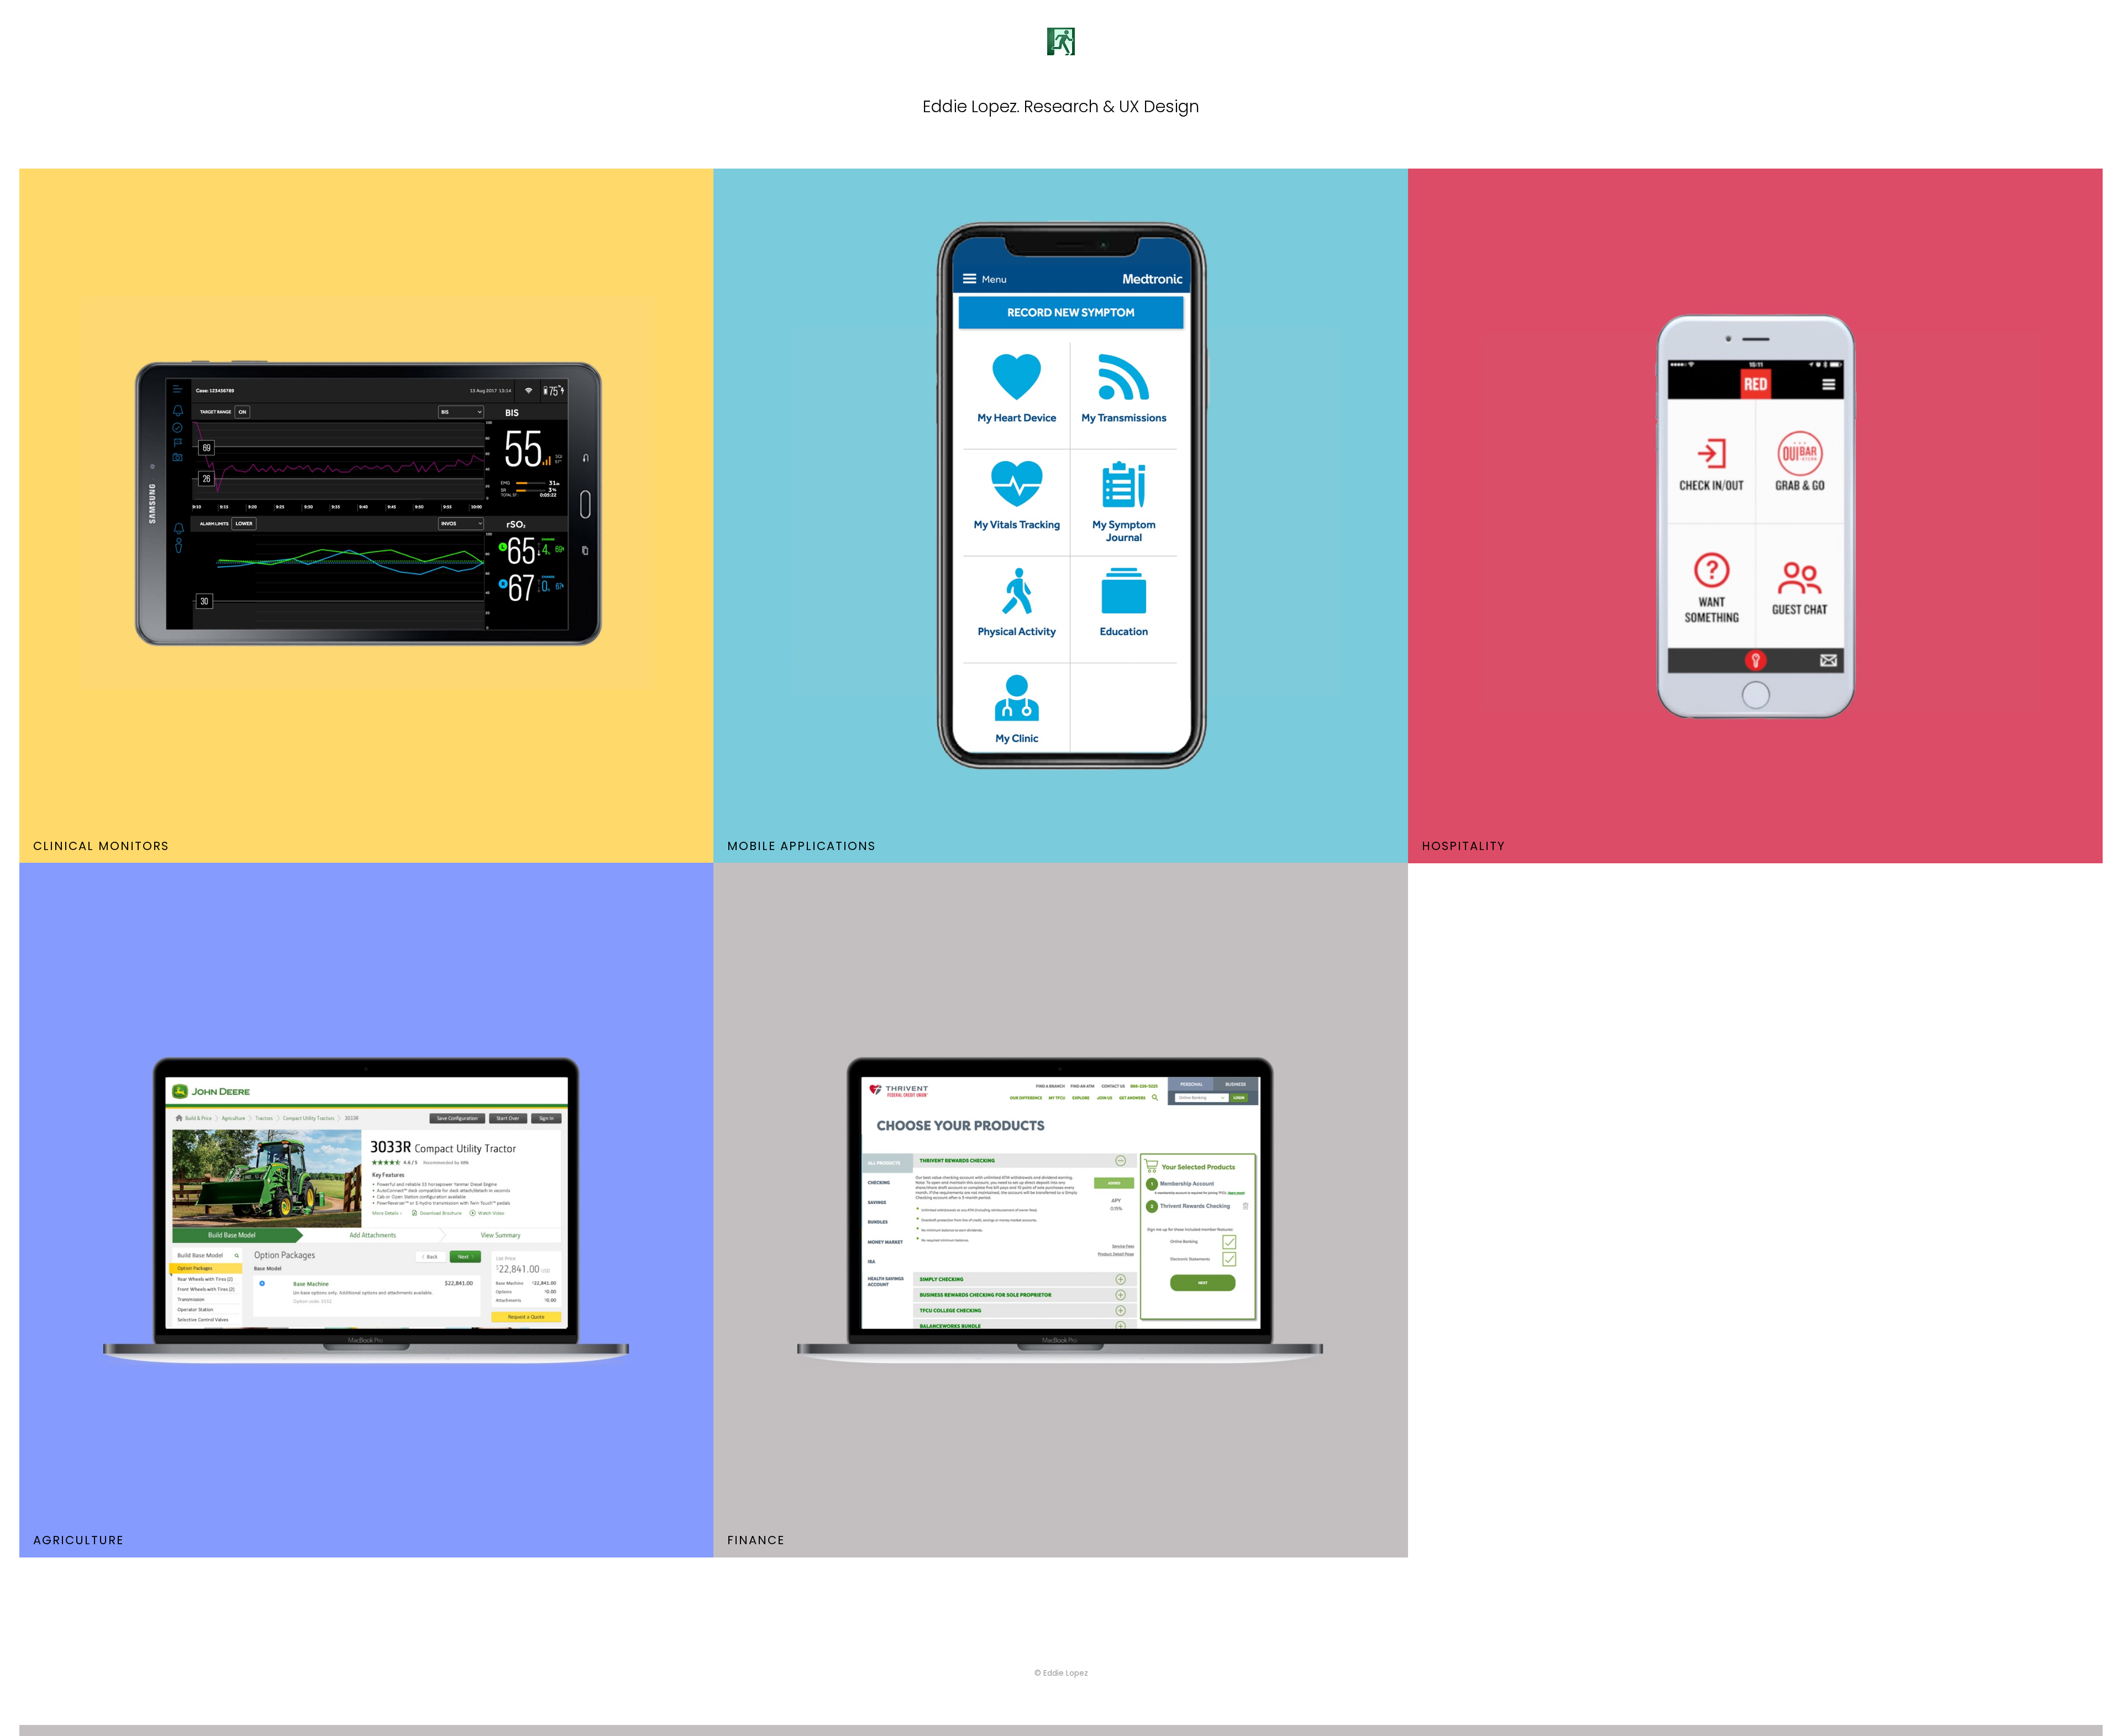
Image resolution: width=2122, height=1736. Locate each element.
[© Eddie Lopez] (1061, 1730)
